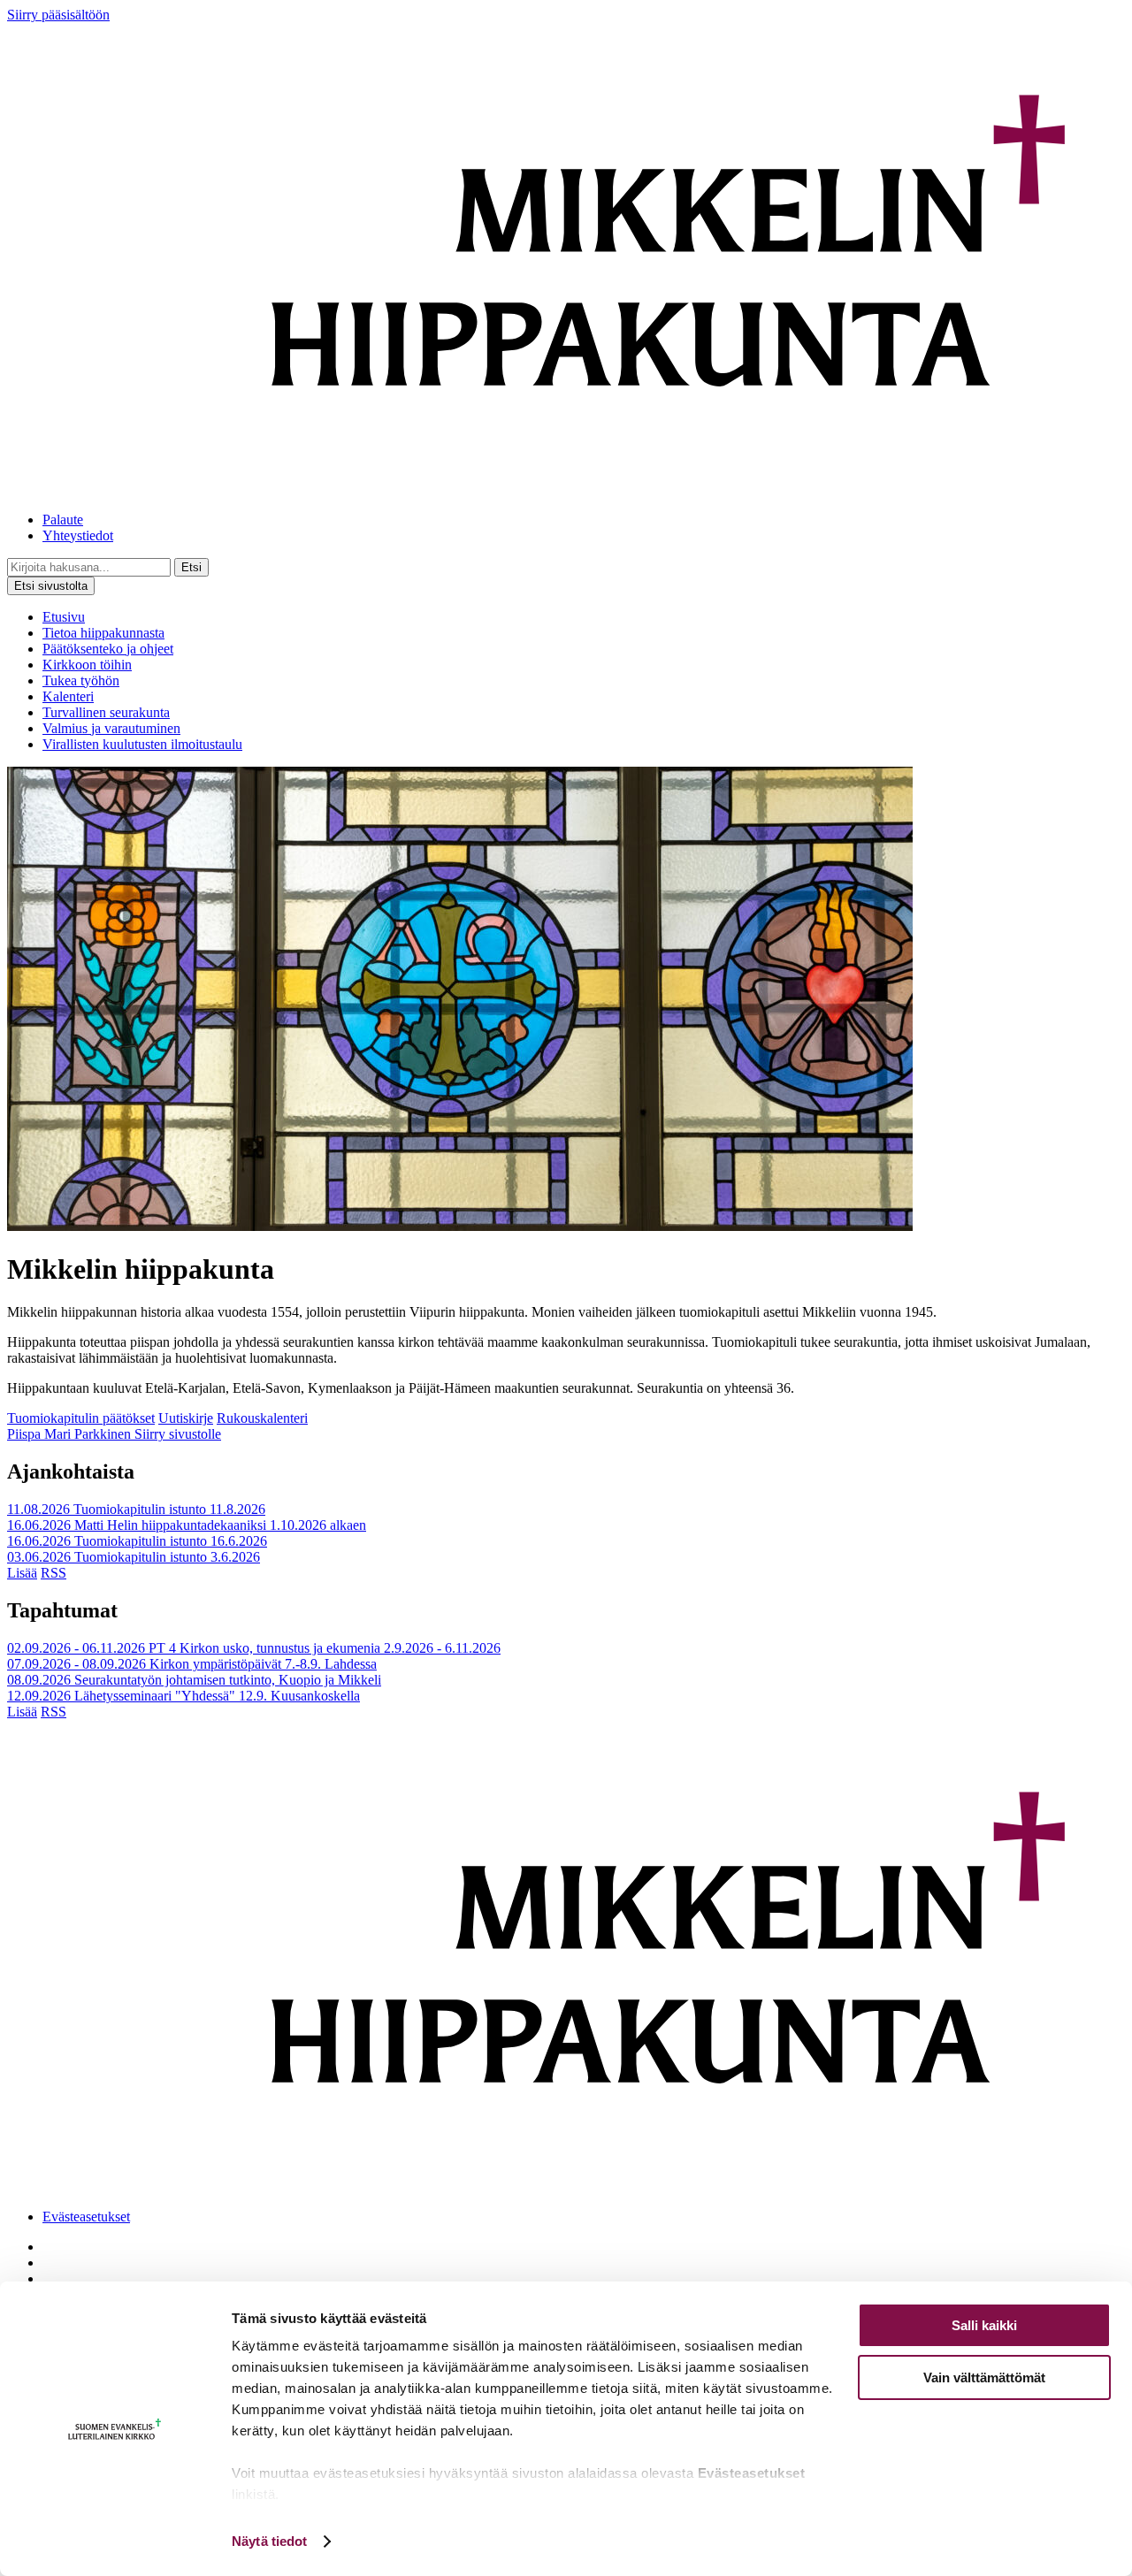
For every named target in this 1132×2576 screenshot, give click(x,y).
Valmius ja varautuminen (111, 728)
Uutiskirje (186, 1418)
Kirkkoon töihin (87, 665)
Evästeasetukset (86, 2217)
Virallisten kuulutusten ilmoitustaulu (142, 744)
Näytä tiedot (269, 2541)
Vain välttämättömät (984, 2377)
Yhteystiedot (78, 535)
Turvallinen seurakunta (106, 712)
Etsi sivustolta (51, 586)
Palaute (63, 520)
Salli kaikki (984, 2325)
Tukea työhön (81, 680)
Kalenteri (68, 696)
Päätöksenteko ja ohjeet (108, 649)
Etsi (191, 567)
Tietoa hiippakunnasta (103, 633)
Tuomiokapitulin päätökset (81, 1418)
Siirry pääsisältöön (58, 15)
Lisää (22, 1573)
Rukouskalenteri (262, 1418)
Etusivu (64, 617)
